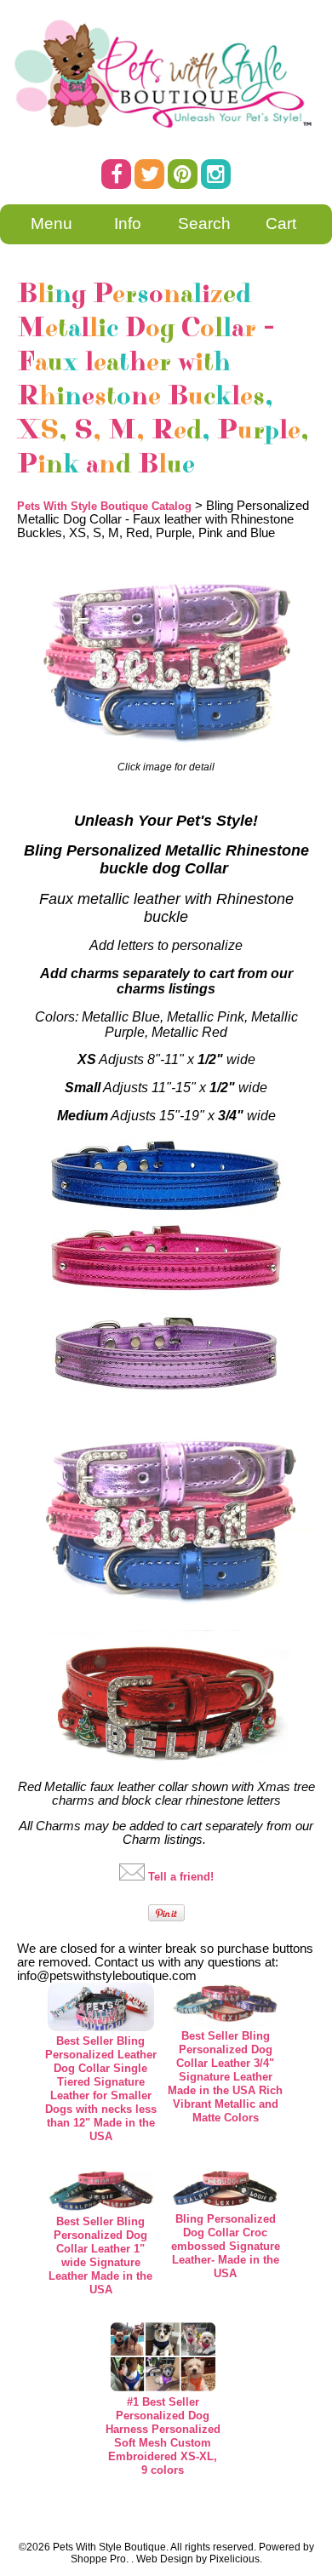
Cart (281, 223)
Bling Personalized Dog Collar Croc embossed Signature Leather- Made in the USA (226, 2246)
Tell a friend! (181, 1877)
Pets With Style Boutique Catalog (104, 506)
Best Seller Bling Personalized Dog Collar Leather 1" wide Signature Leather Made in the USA (100, 2255)
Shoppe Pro (98, 2559)
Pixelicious (235, 2559)
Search (204, 223)
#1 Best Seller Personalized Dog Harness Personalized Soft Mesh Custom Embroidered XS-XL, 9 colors (163, 2436)
